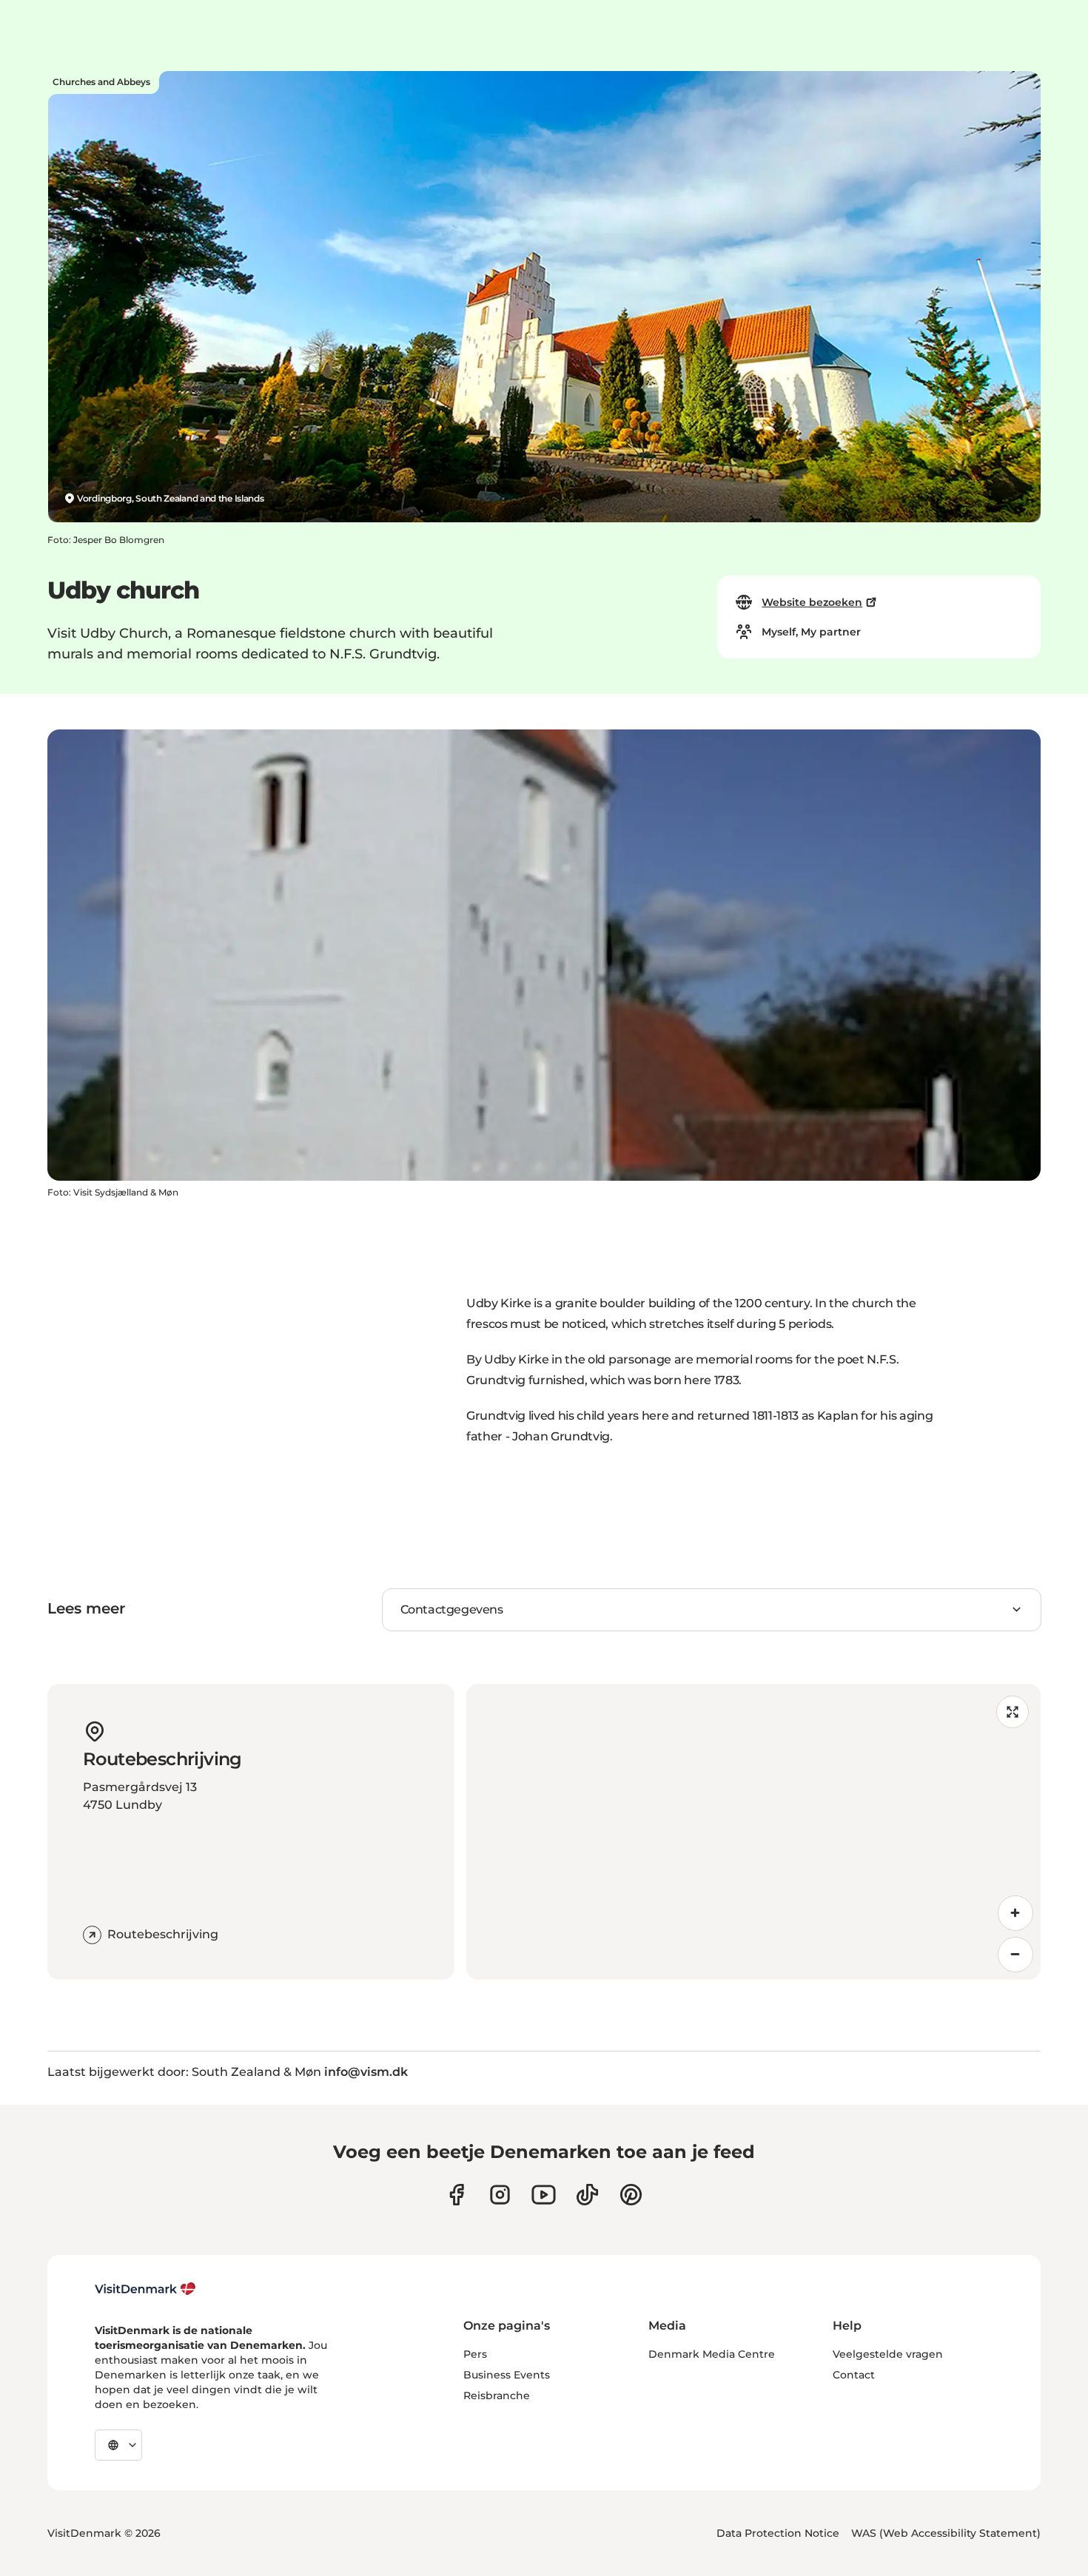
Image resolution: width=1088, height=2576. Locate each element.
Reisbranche (497, 2395)
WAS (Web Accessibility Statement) (946, 2533)
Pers (475, 2354)
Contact (854, 2375)
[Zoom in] (1015, 1913)
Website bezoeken (812, 602)
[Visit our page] (500, 2195)
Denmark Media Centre (712, 2354)
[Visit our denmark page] (456, 2195)
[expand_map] (1013, 1712)
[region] (753, 1832)
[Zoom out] (1015, 1955)
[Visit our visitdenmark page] (544, 2195)
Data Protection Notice (778, 2533)
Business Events (507, 2375)
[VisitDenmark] (145, 2289)
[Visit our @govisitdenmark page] (587, 2195)
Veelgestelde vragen (888, 2354)
